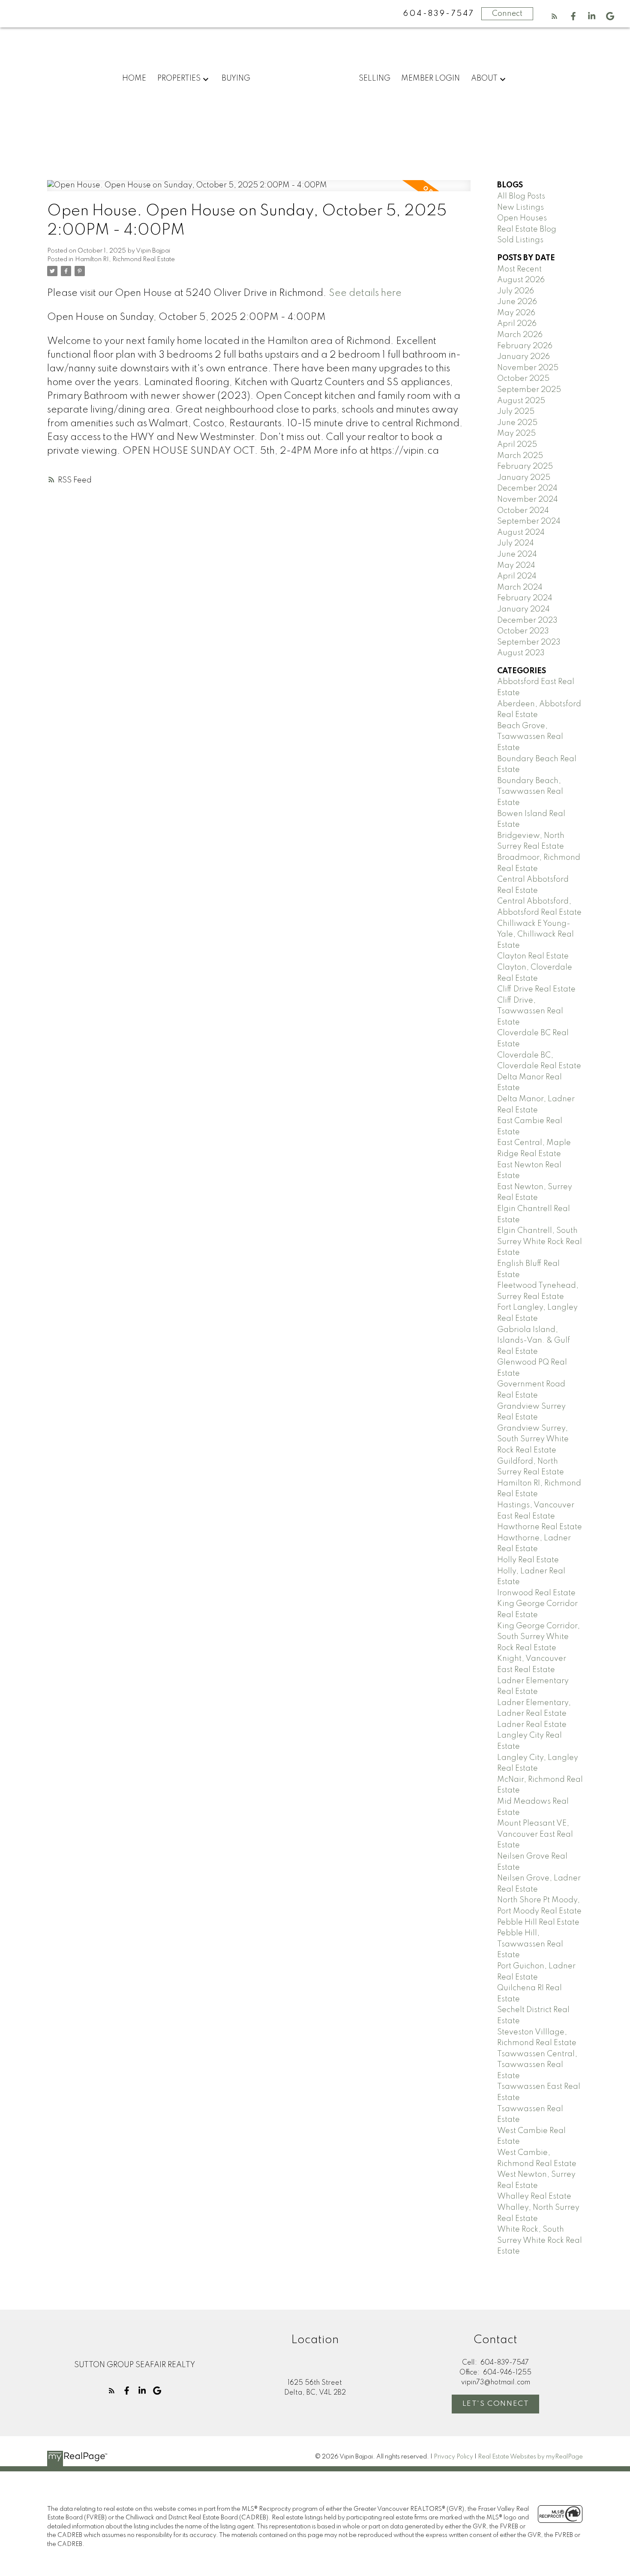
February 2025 (525, 467)
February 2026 (525, 346)
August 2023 (521, 653)
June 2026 (517, 302)
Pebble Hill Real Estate (538, 1922)
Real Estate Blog (527, 229)
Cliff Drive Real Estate (536, 989)
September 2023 (529, 642)
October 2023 (523, 631)
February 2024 (525, 598)
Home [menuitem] (134, 78)
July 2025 (516, 412)
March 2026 (520, 335)
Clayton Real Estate (533, 956)
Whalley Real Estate (534, 2196)
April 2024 (517, 576)
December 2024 (527, 488)
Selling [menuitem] (375, 78)
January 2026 (523, 357)
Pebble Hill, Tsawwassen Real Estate (530, 1944)
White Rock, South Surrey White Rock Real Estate (540, 2240)
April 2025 (517, 445)
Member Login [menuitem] (430, 78)
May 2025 (516, 434)
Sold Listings (520, 240)
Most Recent (519, 269)
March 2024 (520, 588)
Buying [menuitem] (236, 78)
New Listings (520, 208)
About (484, 78)
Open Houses (522, 218)
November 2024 (528, 500)
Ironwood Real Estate (536, 1593)
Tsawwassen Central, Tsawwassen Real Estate (537, 2065)
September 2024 (529, 521)
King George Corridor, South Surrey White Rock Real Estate (538, 1637)
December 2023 (527, 621)
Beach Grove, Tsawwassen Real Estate (530, 737)
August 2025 (521, 401)
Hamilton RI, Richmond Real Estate (125, 259)
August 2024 (521, 533)
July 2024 (516, 543)
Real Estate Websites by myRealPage (530, 2457)
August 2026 (521, 280)
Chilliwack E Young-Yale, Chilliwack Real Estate (535, 935)
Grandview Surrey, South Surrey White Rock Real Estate (533, 1439)
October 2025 (523, 379)
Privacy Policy (453, 2457)
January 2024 (523, 609)
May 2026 (516, 313)
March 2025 (520, 456)
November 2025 (528, 368)
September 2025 (529, 390)
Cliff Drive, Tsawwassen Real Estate (530, 1011)
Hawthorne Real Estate (540, 1527)
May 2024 (516, 566)
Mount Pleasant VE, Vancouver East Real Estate (535, 1834)
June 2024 (517, 554)
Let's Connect (496, 2404)
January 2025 (524, 478)
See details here (365, 293)
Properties (179, 78)
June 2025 (517, 423)
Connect (507, 14)
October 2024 (523, 511)
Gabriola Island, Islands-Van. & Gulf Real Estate (534, 1341)
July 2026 (516, 291)
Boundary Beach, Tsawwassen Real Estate (530, 792)
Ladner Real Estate (532, 1725)
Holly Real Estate (528, 1560)
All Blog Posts (521, 196)
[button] (554, 16)
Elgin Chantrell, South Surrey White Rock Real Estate (540, 1242)
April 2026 (517, 324)
